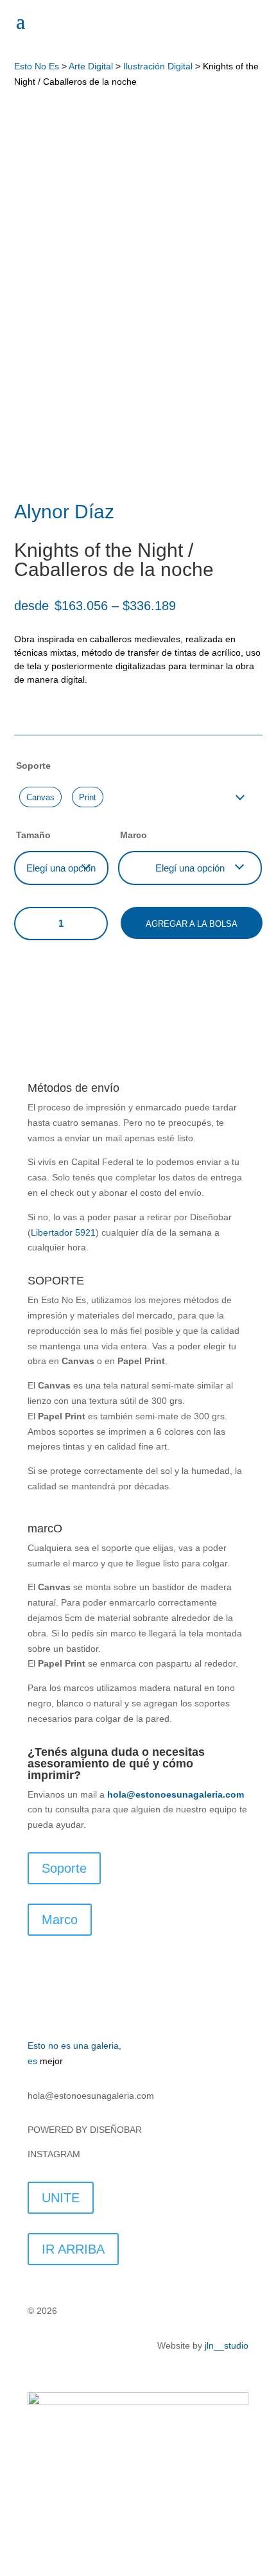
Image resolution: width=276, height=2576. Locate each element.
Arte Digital (91, 66)
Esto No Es (37, 66)
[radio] (40, 797)
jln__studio (227, 2345)
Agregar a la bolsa (192, 924)
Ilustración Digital (158, 66)
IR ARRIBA (73, 2249)
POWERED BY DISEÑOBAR (86, 2130)
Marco (134, 835)
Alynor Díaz (64, 512)
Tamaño (33, 835)
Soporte (33, 766)
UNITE (61, 2198)
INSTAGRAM (55, 2154)
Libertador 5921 (63, 1232)
